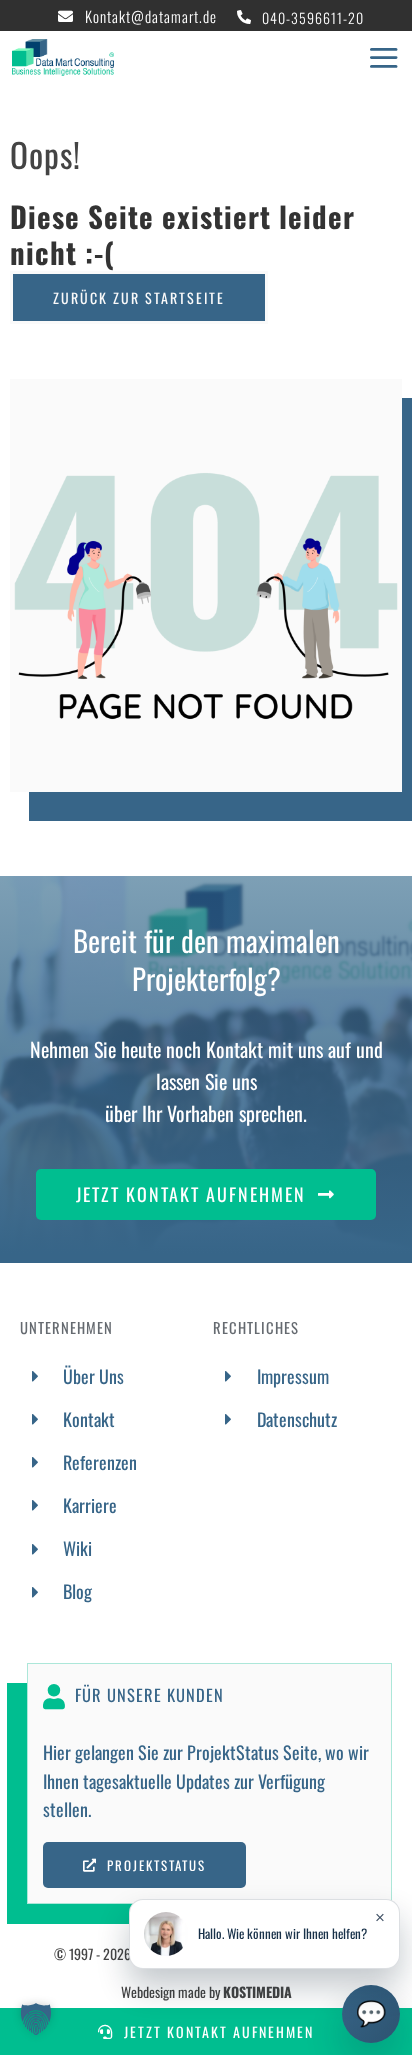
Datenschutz (297, 1419)
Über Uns (93, 1376)
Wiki (77, 1548)
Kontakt (89, 1419)
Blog (77, 1591)
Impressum (293, 1376)
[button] (36, 2019)
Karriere (90, 1505)
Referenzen (100, 1462)
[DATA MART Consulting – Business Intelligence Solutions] (63, 48)
